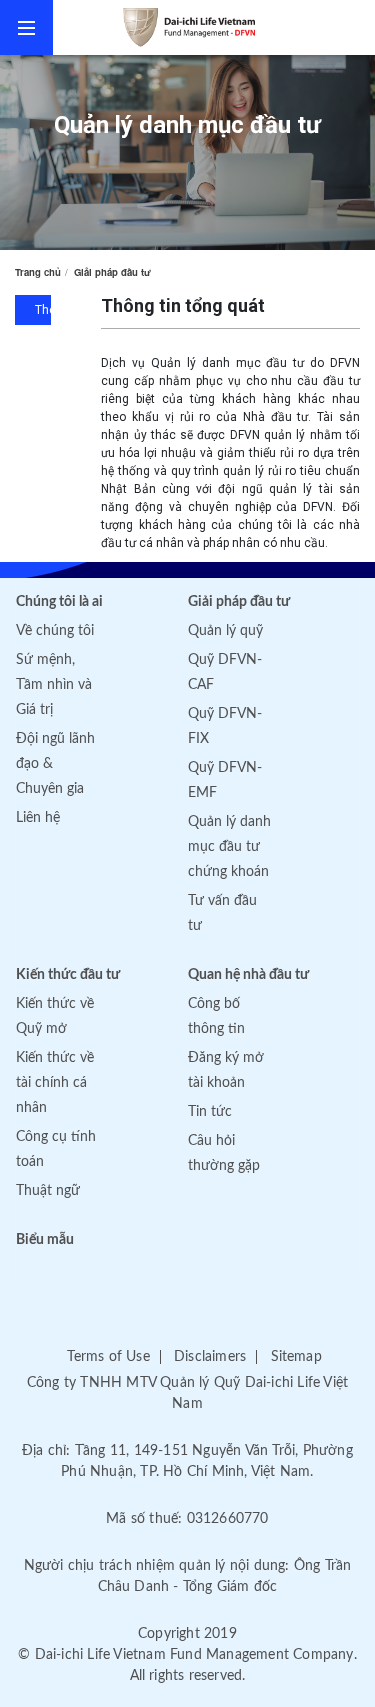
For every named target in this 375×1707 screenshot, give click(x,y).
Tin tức (210, 1112)
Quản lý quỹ (225, 631)
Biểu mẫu (45, 1240)
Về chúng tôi (55, 631)
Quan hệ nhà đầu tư (248, 975)
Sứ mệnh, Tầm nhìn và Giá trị (54, 685)
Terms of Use (108, 1357)
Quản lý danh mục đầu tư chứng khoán (229, 847)
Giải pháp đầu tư (112, 272)
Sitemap (296, 1357)
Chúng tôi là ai (59, 602)
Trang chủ (38, 272)
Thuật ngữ (48, 1191)
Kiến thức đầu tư (68, 975)
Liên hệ (38, 818)
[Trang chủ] (214, 27)
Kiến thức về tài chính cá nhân (55, 1083)
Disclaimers (210, 1357)
